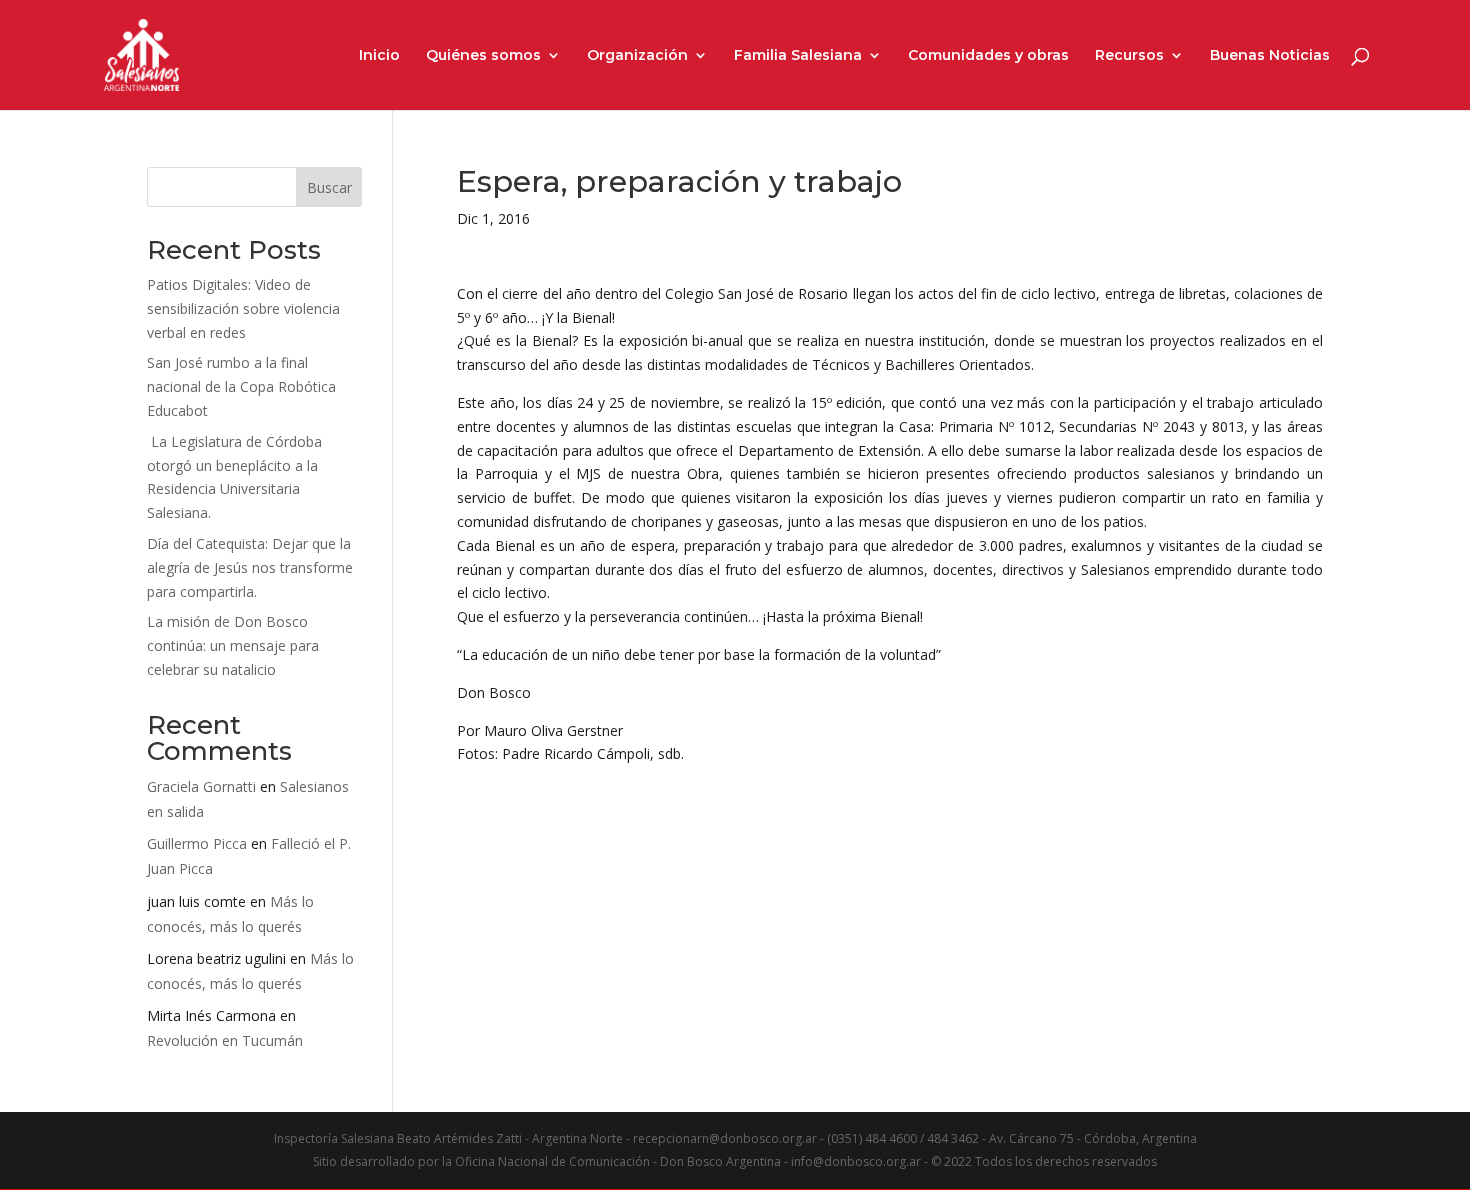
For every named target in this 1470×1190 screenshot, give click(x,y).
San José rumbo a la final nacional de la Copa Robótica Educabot (241, 386)
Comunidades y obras (988, 56)
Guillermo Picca (197, 843)
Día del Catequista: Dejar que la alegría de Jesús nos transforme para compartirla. (250, 567)
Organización (637, 56)
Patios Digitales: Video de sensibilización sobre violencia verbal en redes (243, 308)
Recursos (1129, 56)
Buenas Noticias (1270, 56)
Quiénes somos (483, 56)
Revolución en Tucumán (225, 1040)
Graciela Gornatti (201, 786)
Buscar (329, 187)
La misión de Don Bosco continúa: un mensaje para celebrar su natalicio (233, 645)
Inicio (379, 56)
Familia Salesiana (798, 56)
